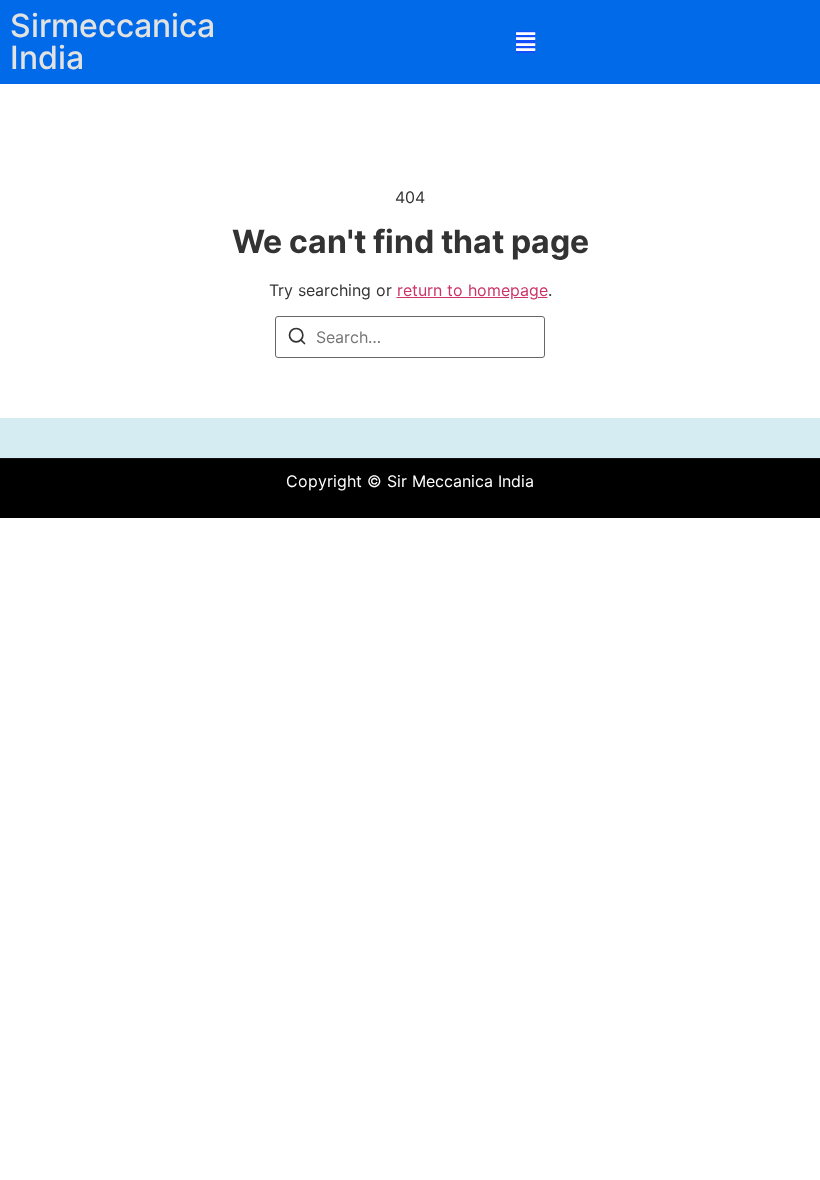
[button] (525, 42)
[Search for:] (410, 337)
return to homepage (472, 290)
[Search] (297, 339)
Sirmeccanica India (112, 41)
